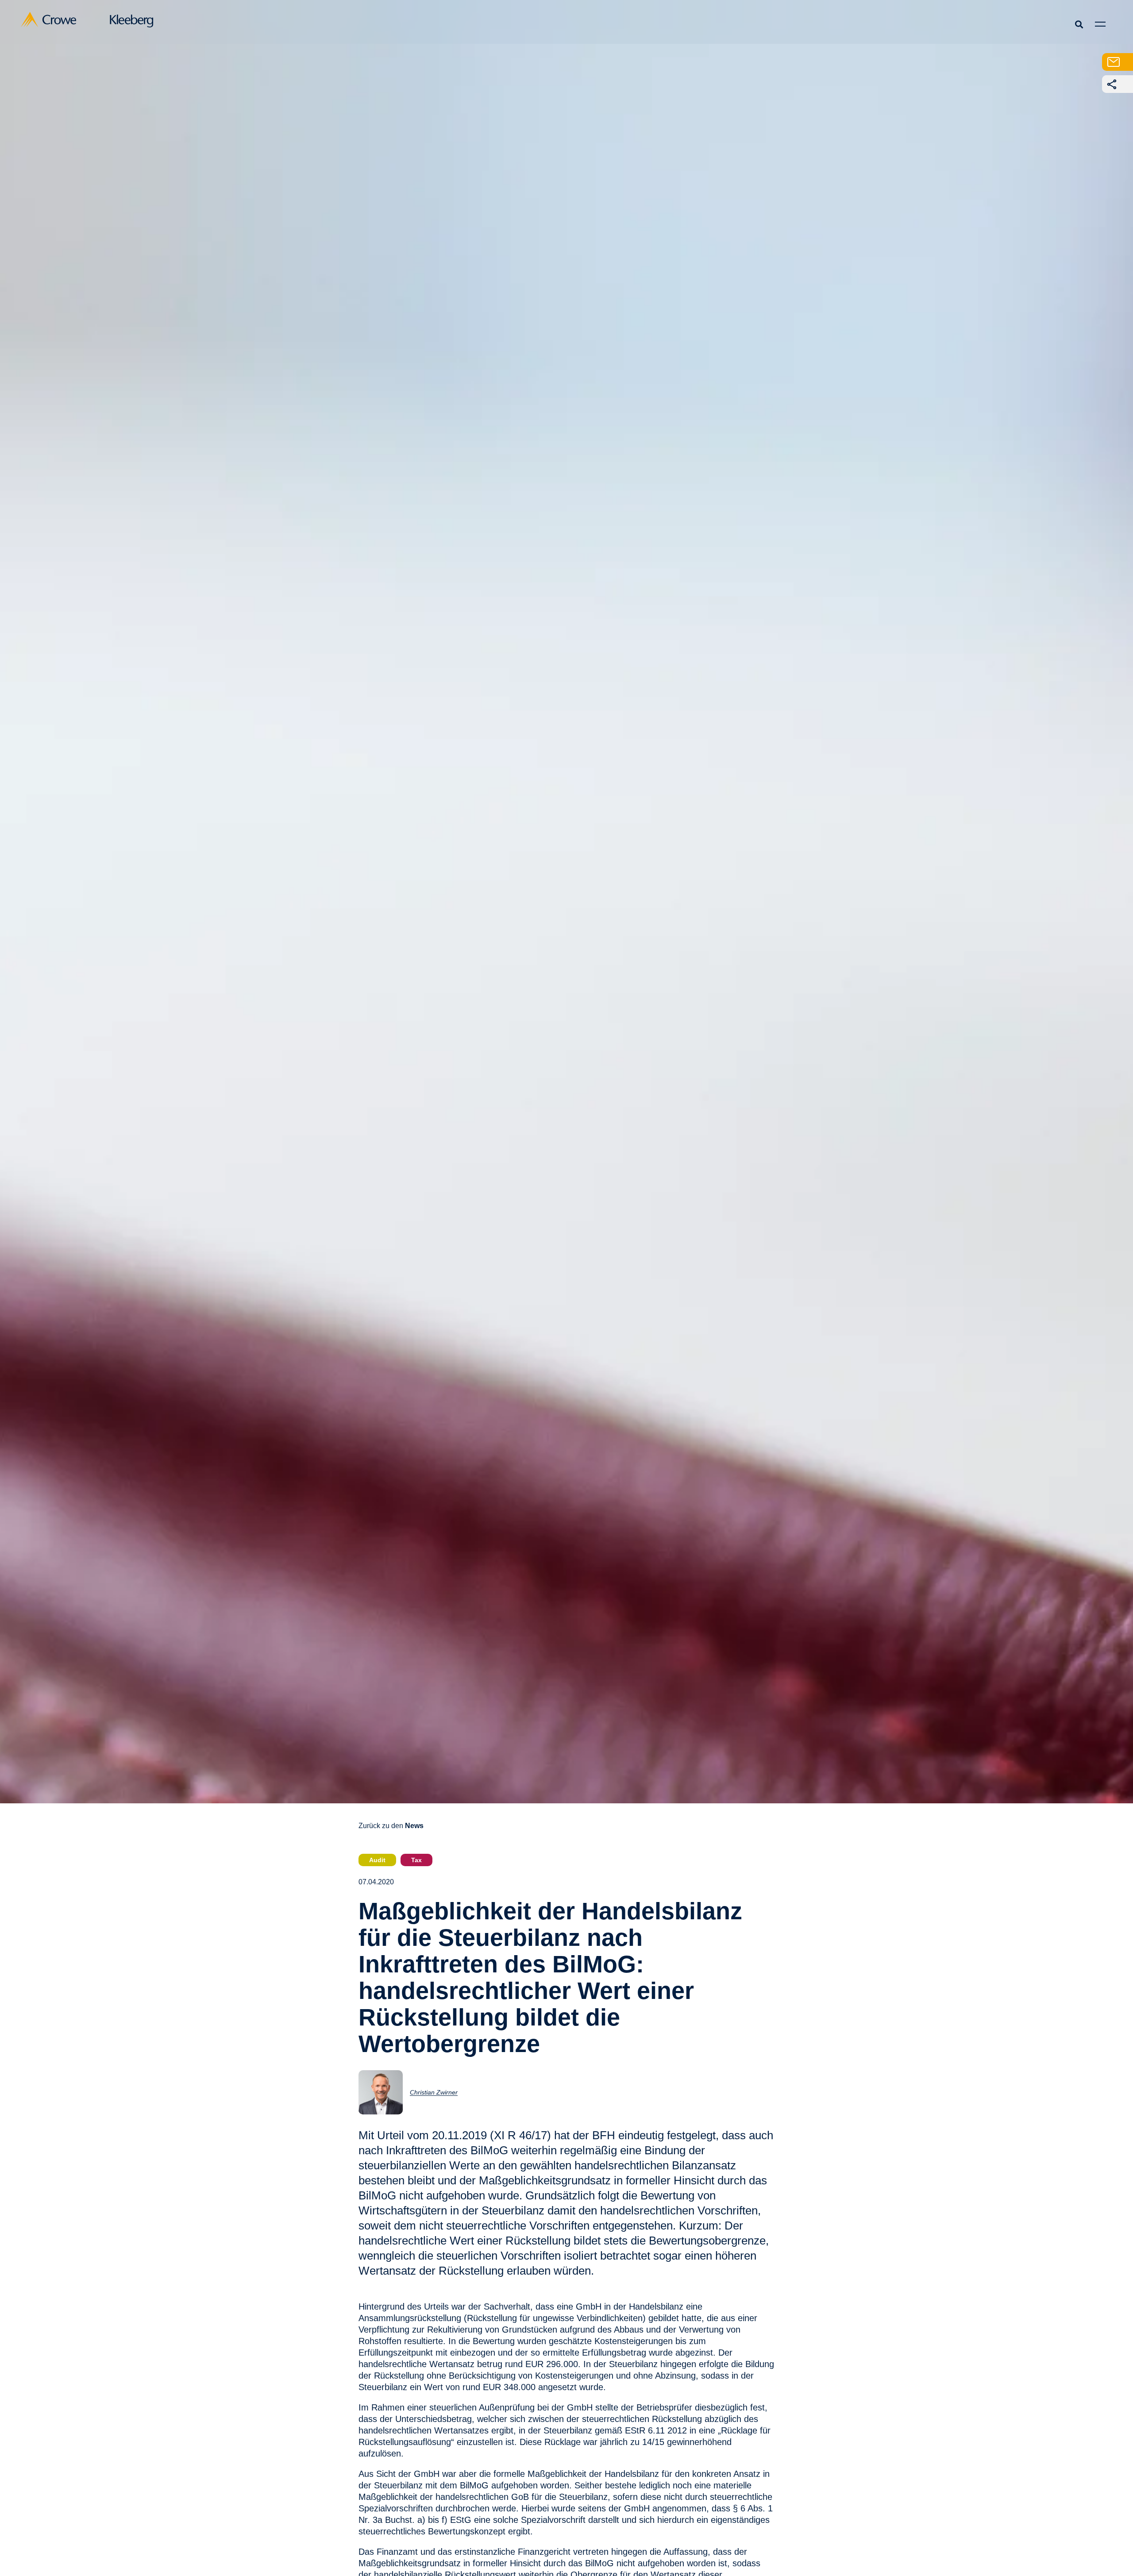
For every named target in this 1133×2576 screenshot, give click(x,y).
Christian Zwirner (434, 2092)
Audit (377, 1860)
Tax (416, 1860)
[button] (1079, 24)
